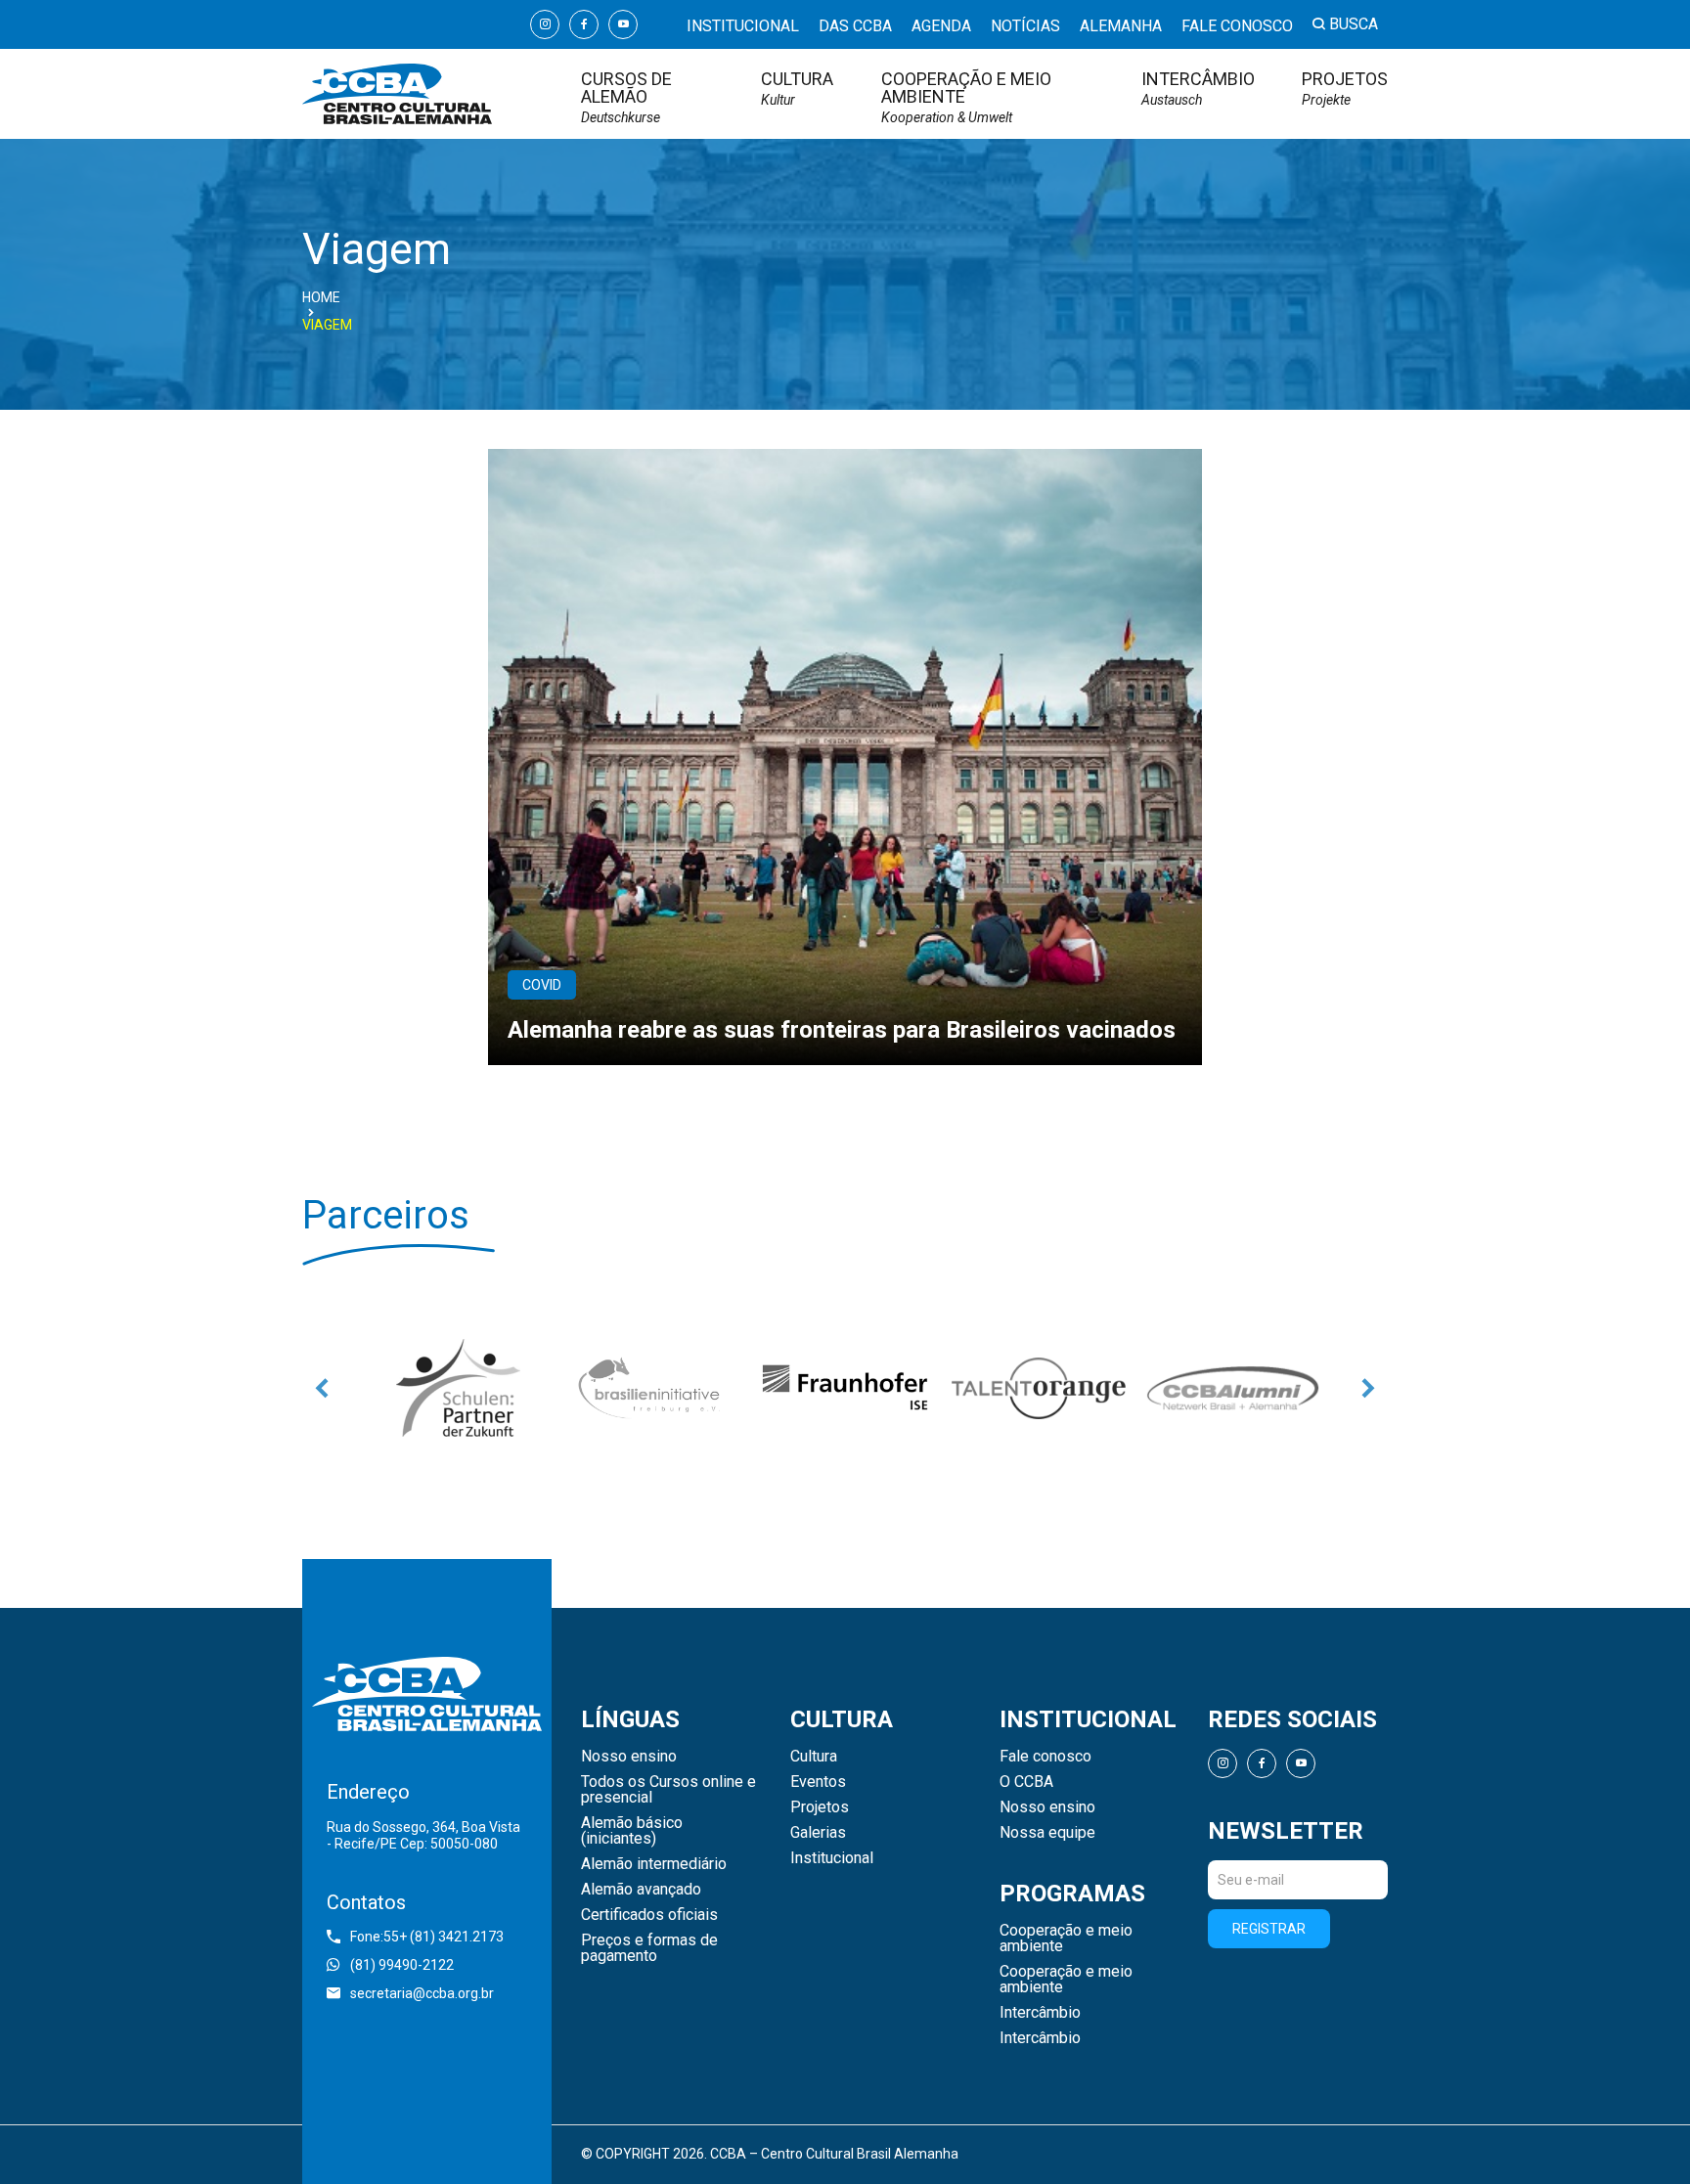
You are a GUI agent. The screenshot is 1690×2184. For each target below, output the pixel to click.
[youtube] (623, 24)
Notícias (1025, 26)
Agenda (941, 26)
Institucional (743, 26)
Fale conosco (1237, 26)
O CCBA (1026, 1782)
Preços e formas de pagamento (649, 1948)
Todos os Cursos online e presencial (668, 1790)
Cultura (797, 89)
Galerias (818, 1833)
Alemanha (1121, 26)
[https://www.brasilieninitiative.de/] (651, 1388)
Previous (322, 1388)
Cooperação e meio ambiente (966, 97)
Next (1368, 1388)
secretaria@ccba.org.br (422, 1993)
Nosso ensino (629, 1757)
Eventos (818, 1782)
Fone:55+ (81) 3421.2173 (427, 1937)
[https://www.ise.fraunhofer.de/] (845, 1388)
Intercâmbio (1198, 89)
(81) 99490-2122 (402, 1965)
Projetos (1345, 89)
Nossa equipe (1047, 1833)
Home (321, 297)
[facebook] (584, 24)
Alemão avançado (641, 1890)
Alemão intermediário (654, 1864)
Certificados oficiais (649, 1915)
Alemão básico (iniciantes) (632, 1831)
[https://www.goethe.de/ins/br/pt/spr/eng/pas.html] (458, 1388)
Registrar (1269, 1929)
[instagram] (545, 24)
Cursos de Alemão (626, 97)
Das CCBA (855, 26)
